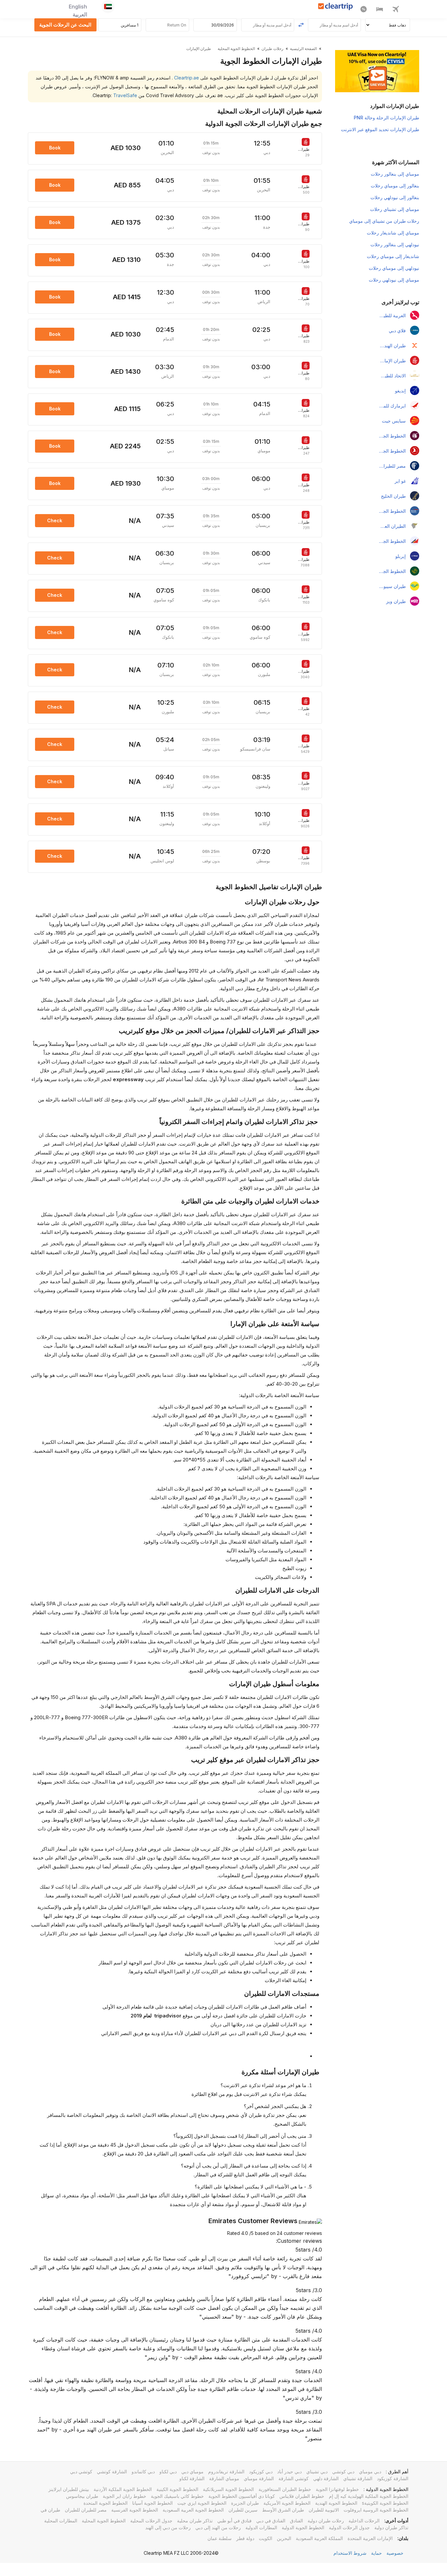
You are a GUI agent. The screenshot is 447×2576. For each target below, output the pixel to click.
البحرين (284, 2538)
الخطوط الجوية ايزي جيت (202, 2503)
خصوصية (395, 2553)
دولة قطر (245, 2538)
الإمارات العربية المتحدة (370, 2538)
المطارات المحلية (61, 2521)
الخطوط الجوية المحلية (104, 2521)
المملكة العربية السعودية (319, 2538)
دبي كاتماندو (143, 2472)
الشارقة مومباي (259, 2478)
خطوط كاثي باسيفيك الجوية (177, 2496)
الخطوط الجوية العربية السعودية (193, 2510)
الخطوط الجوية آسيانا (152, 2503)
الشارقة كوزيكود (393, 2478)
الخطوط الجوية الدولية (303, 2527)
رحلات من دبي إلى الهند (168, 2527)
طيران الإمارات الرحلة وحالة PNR (386, 118)
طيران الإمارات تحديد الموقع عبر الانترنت (380, 129)
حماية (376, 2553)
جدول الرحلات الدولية (349, 2527)
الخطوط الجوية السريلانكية (228, 2489)
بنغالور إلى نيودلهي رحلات (395, 197)
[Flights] (396, 10)
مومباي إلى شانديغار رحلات (393, 233)
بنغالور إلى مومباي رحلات (395, 186)
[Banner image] (377, 70)
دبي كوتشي (343, 2472)
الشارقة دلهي (326, 2478)
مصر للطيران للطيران (86, 2510)
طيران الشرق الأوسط (283, 2510)
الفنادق (296, 2521)
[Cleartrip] (336, 7)
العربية (80, 14)
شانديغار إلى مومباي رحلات (393, 256)
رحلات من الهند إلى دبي (218, 2527)
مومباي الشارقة (224, 2478)
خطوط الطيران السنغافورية (285, 2489)
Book (55, 148)
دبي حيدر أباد (289, 2472)
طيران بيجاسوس (82, 2496)
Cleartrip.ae (186, 78)
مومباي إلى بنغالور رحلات (395, 174)
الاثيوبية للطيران (324, 2510)
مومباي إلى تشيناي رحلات (395, 209)
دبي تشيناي (317, 2472)
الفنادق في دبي (271, 2521)
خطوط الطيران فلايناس (302, 2496)
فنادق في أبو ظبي (234, 2521)
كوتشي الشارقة (294, 2478)
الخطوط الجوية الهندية (336, 2503)
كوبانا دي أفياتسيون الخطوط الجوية (242, 2496)
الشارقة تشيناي (358, 2478)
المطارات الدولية (261, 2527)
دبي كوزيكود (261, 2472)
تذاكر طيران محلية (195, 2521)
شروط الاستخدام (350, 2553)
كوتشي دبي (81, 2472)
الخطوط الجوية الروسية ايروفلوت (376, 2510)
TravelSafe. (114, 95)
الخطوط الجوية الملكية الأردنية (123, 2489)
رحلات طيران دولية (326, 2521)
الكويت (266, 2538)
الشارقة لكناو (192, 2478)
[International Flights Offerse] (364, 10)
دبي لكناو (168, 2472)
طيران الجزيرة (245, 2503)
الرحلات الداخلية (364, 2521)
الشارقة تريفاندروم (226, 2472)
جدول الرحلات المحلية (151, 2521)
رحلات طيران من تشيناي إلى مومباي (384, 221)
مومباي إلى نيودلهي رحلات (394, 280)
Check (55, 520)
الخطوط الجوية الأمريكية (287, 2503)
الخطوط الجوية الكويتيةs (385, 2503)
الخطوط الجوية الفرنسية (135, 2510)
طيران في (50, 2510)
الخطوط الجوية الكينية (177, 2489)
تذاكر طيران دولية (391, 2527)
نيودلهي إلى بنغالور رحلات (395, 244)
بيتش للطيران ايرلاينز (69, 2489)
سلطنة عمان (220, 2538)
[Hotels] (380, 10)
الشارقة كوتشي (112, 2472)
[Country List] (108, 7)
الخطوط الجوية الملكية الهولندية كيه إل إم (369, 2496)
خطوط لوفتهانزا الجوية (337, 2489)
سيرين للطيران (243, 2510)
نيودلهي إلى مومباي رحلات (394, 268)
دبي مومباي (370, 2472)
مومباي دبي (192, 2472)
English (78, 7)
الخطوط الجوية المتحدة (106, 2503)
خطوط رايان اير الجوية (125, 2496)
